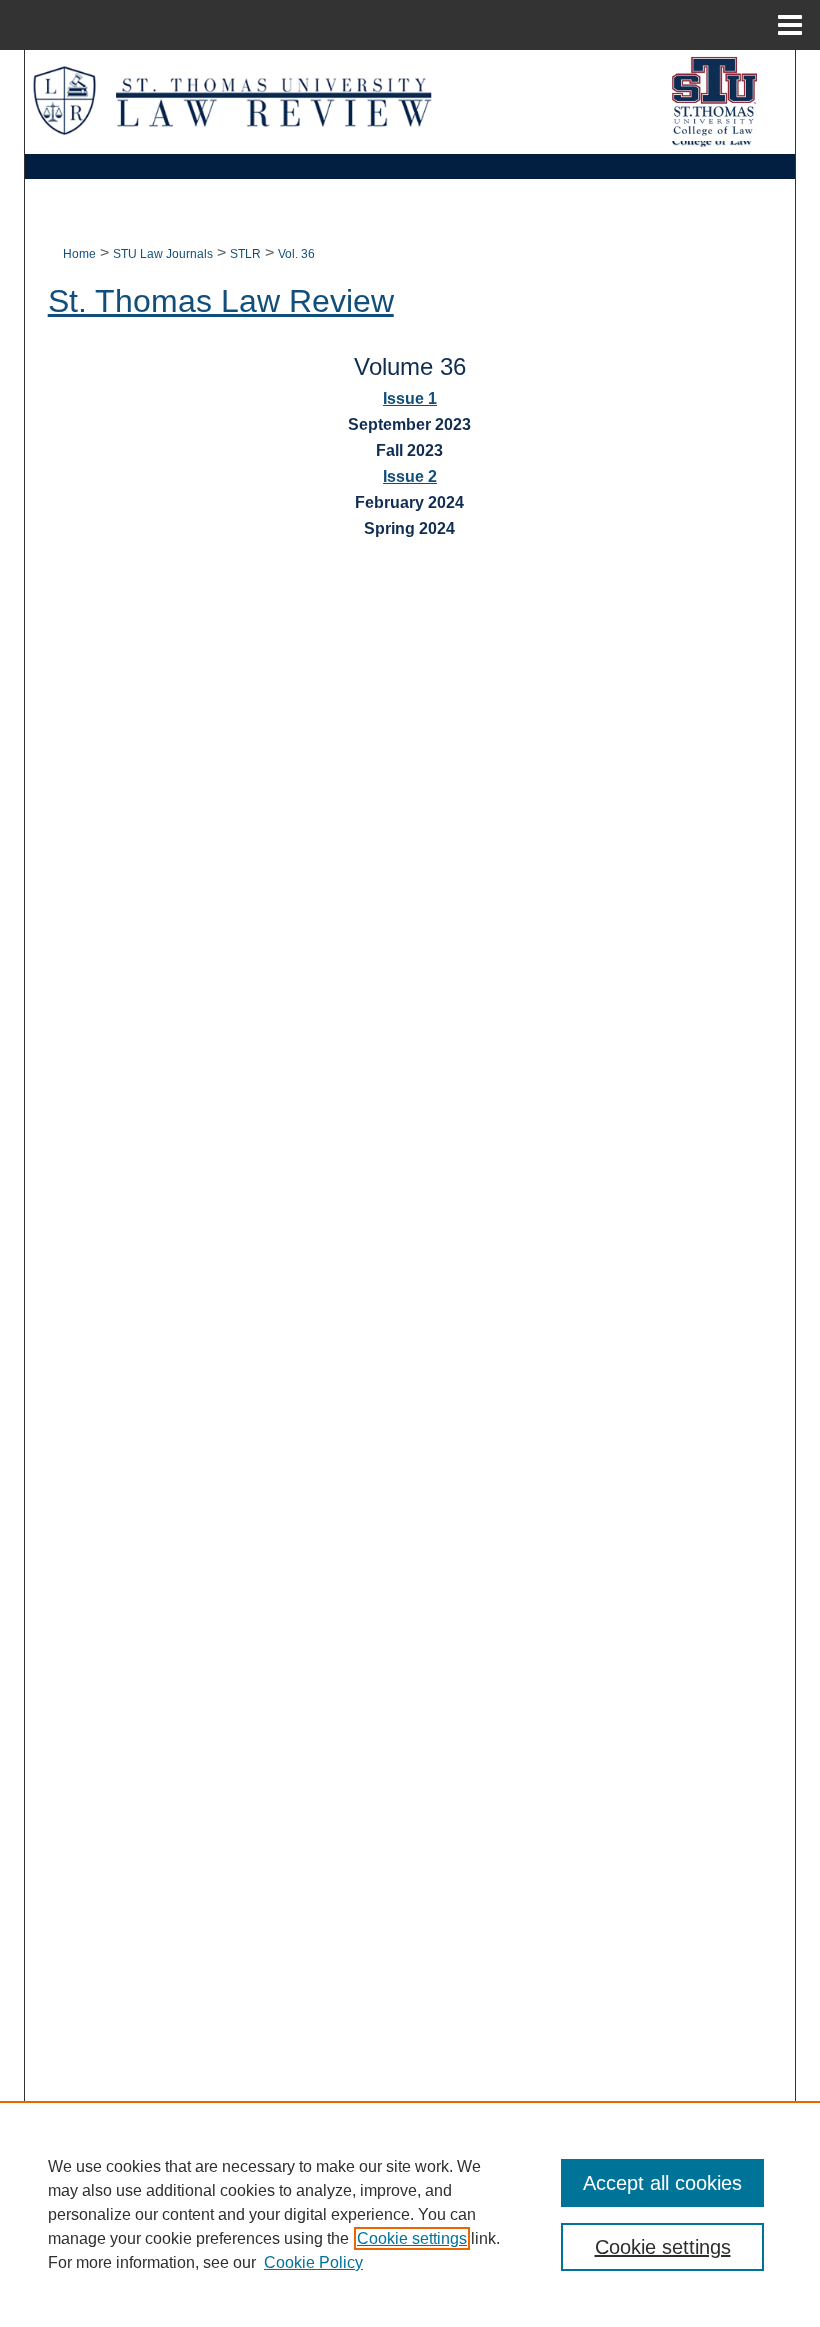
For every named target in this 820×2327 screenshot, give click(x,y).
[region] (410, 2214)
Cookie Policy (313, 2262)
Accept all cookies (662, 2183)
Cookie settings (412, 2238)
